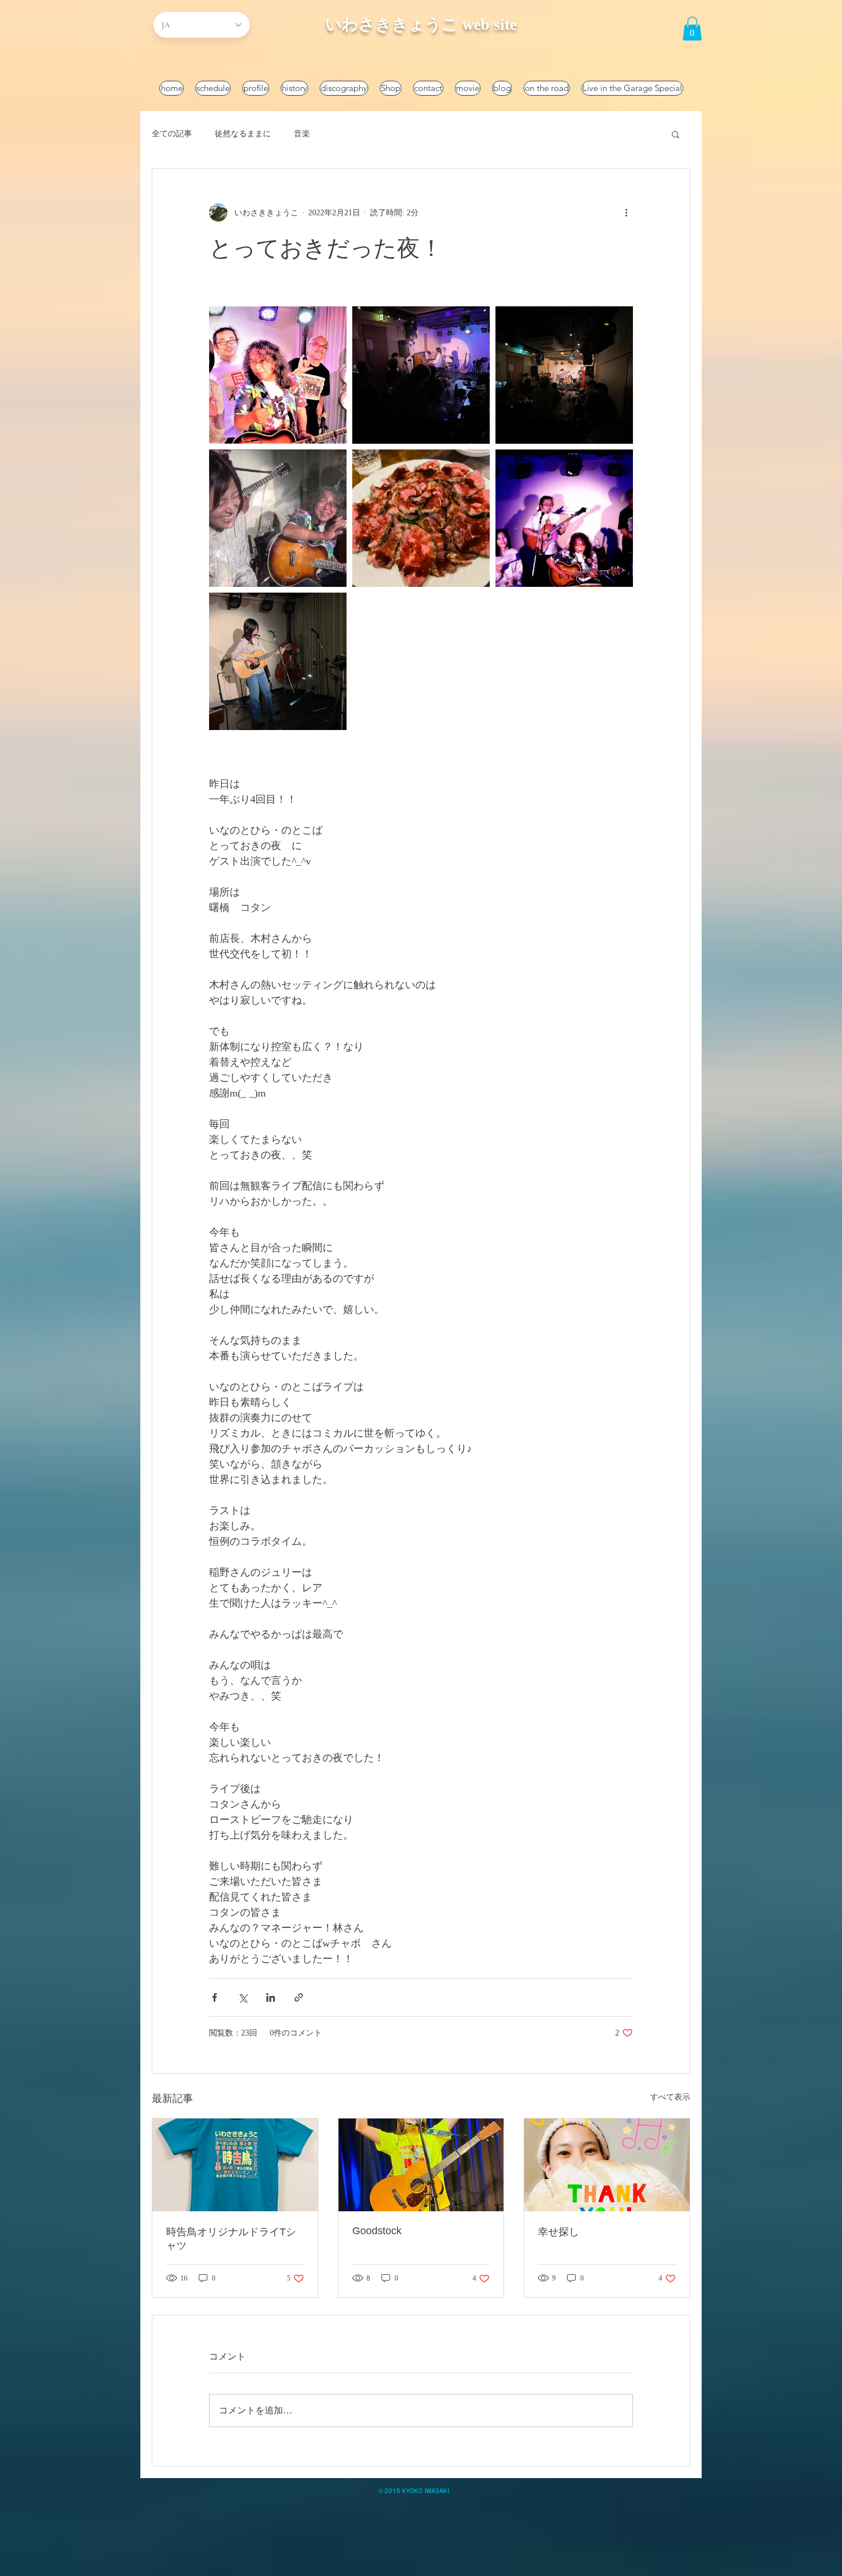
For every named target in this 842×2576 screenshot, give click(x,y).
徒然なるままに (243, 134)
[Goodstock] (421, 2165)
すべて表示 (670, 2097)
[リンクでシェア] (299, 1997)
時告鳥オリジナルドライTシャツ (231, 2239)
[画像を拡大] (278, 375)
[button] (692, 29)
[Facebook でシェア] (215, 1997)
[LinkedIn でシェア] (271, 1997)
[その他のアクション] (626, 212)
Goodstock (377, 2231)
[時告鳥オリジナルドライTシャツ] (235, 2165)
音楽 (302, 134)
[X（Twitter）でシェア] (243, 1997)
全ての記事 (172, 134)
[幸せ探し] (607, 2165)
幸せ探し (558, 2232)
